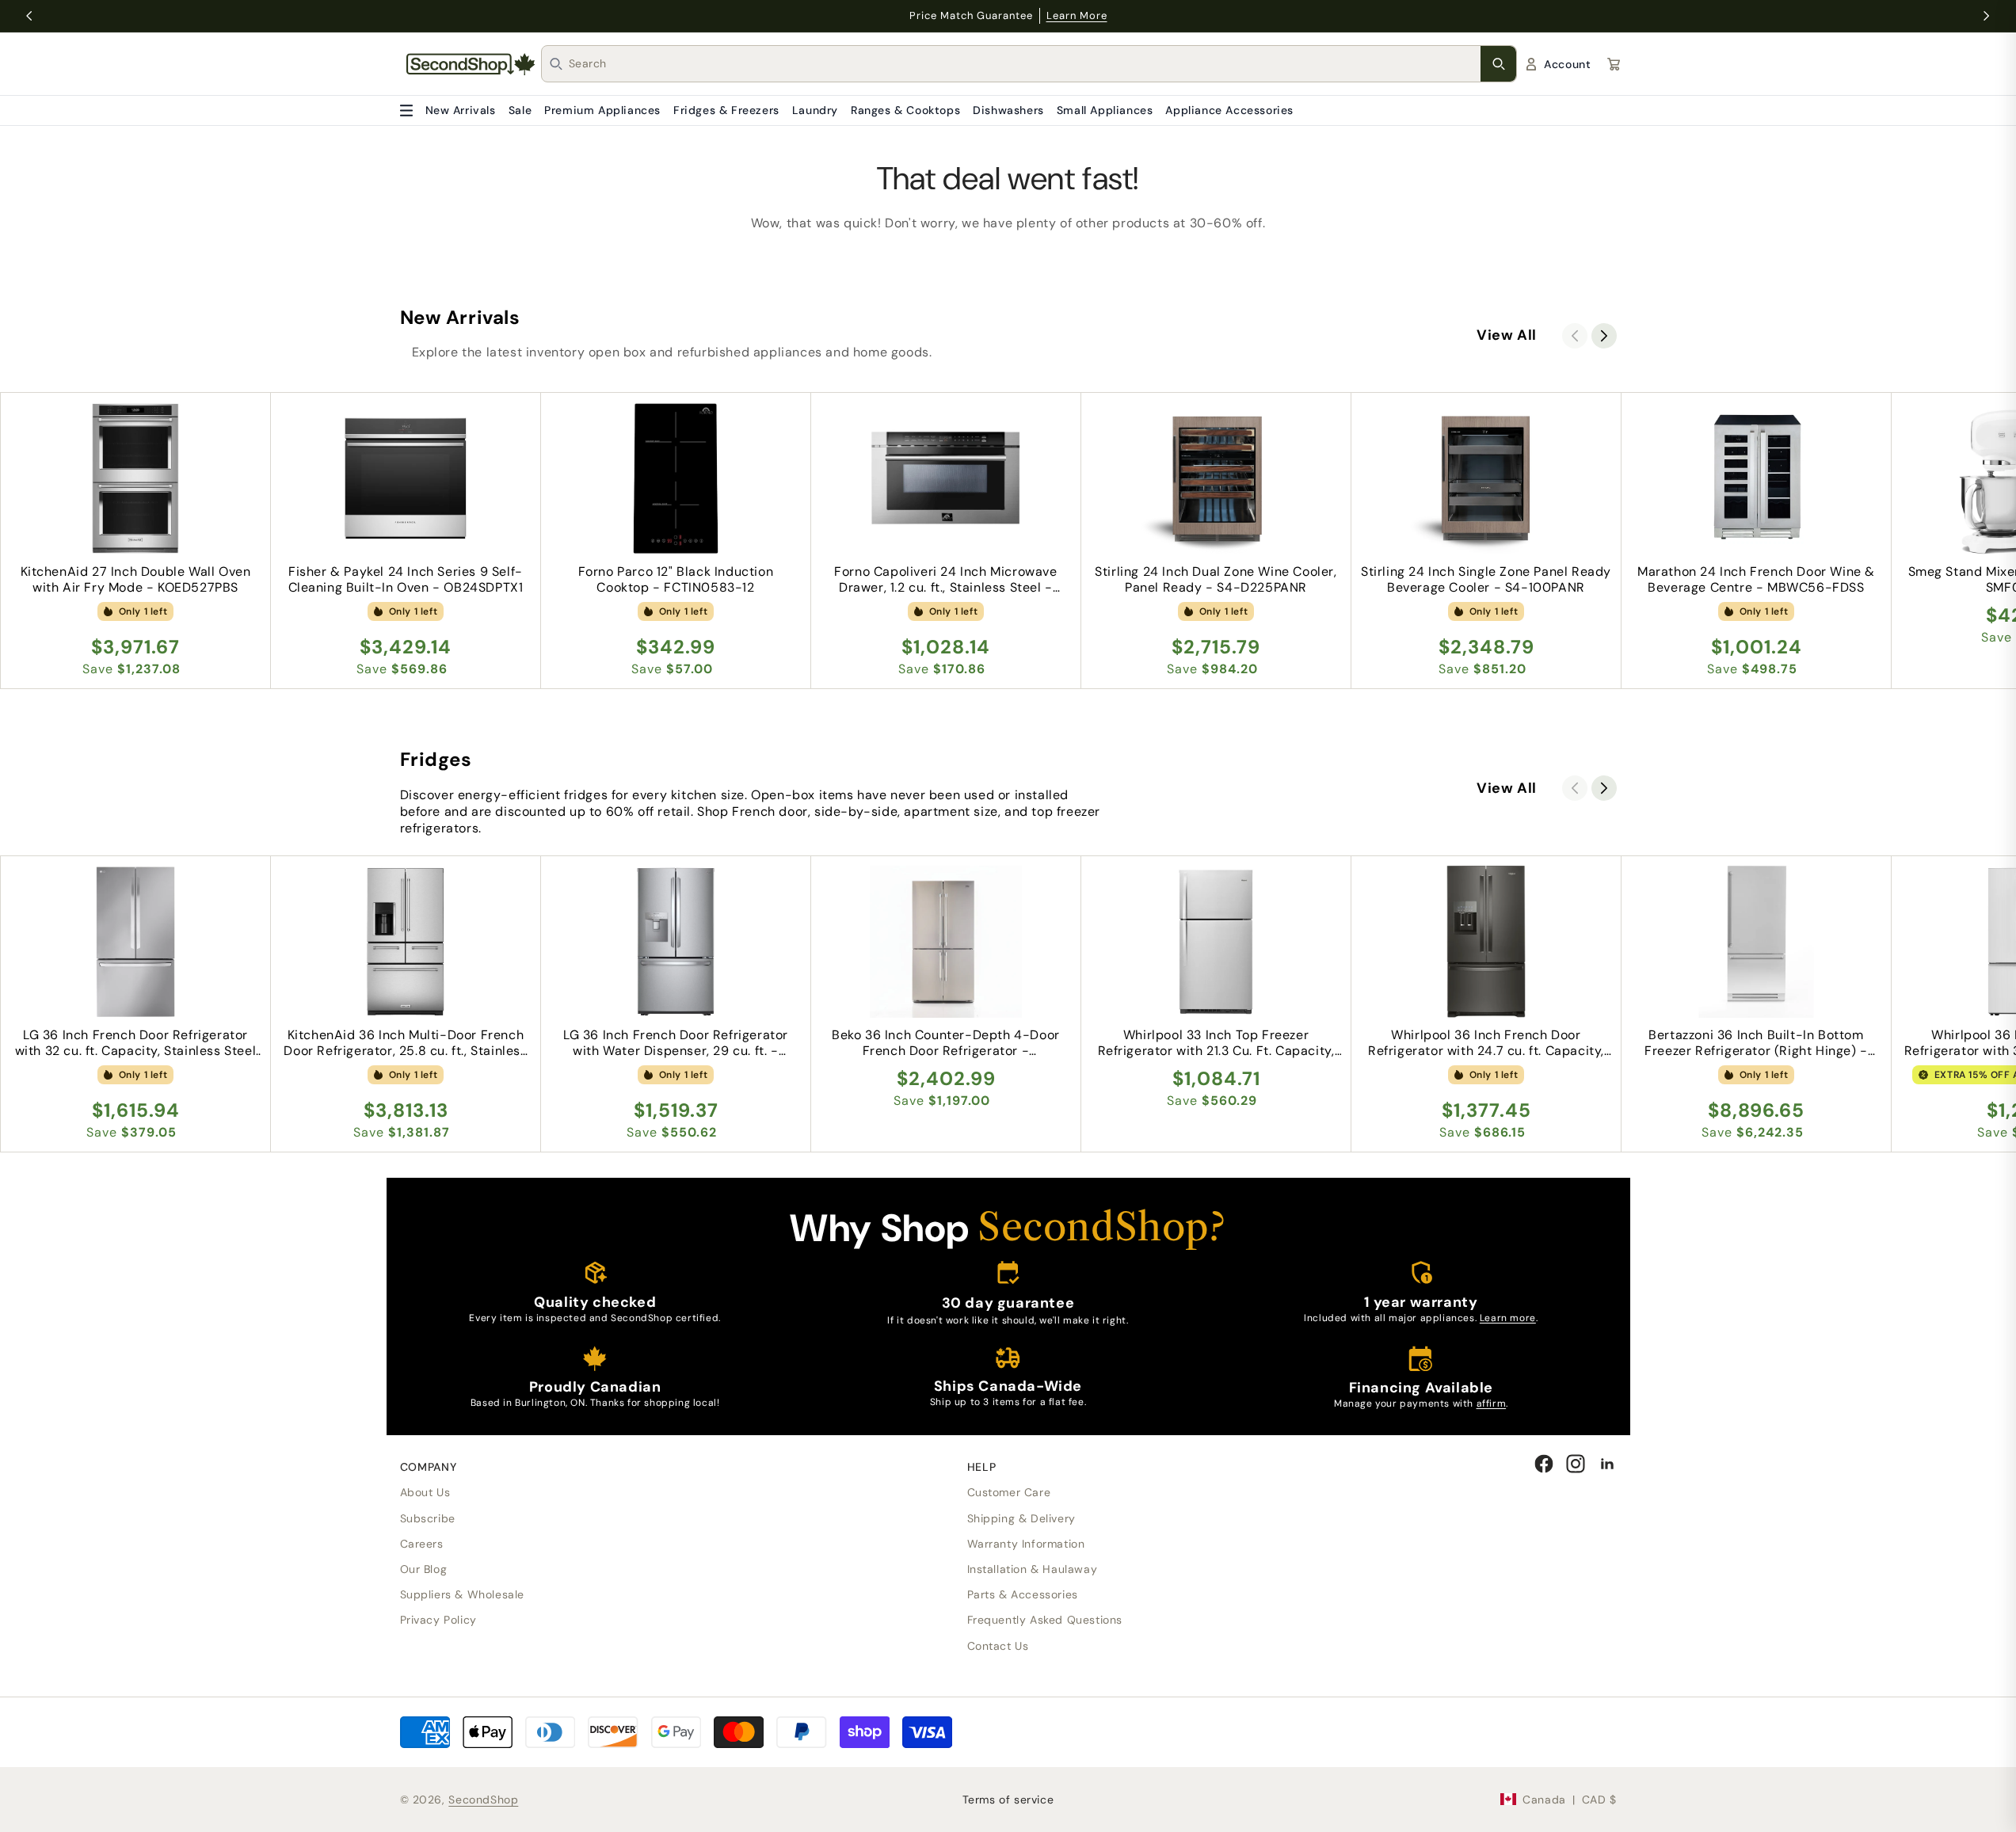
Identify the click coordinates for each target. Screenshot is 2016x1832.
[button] (1604, 336)
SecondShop (483, 1800)
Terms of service (1008, 1800)
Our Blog (424, 1569)
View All (1507, 335)
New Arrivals (461, 110)
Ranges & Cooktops (905, 110)
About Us (425, 1492)
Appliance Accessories (1229, 110)
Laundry (815, 110)
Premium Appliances (602, 110)
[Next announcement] (1987, 16)
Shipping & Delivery (1021, 1518)
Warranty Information (1026, 1544)
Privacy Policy (438, 1620)
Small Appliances (1105, 110)
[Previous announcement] (29, 16)
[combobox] (1025, 64)
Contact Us (998, 1646)
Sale (520, 110)
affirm (1492, 1404)
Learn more (1508, 1318)
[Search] (1498, 64)
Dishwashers (1008, 110)
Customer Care (1009, 1492)
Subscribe (428, 1518)
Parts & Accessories (1023, 1594)
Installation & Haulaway (1033, 1569)
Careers (422, 1544)
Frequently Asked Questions (1045, 1620)
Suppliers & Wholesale (463, 1594)
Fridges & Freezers (726, 110)
